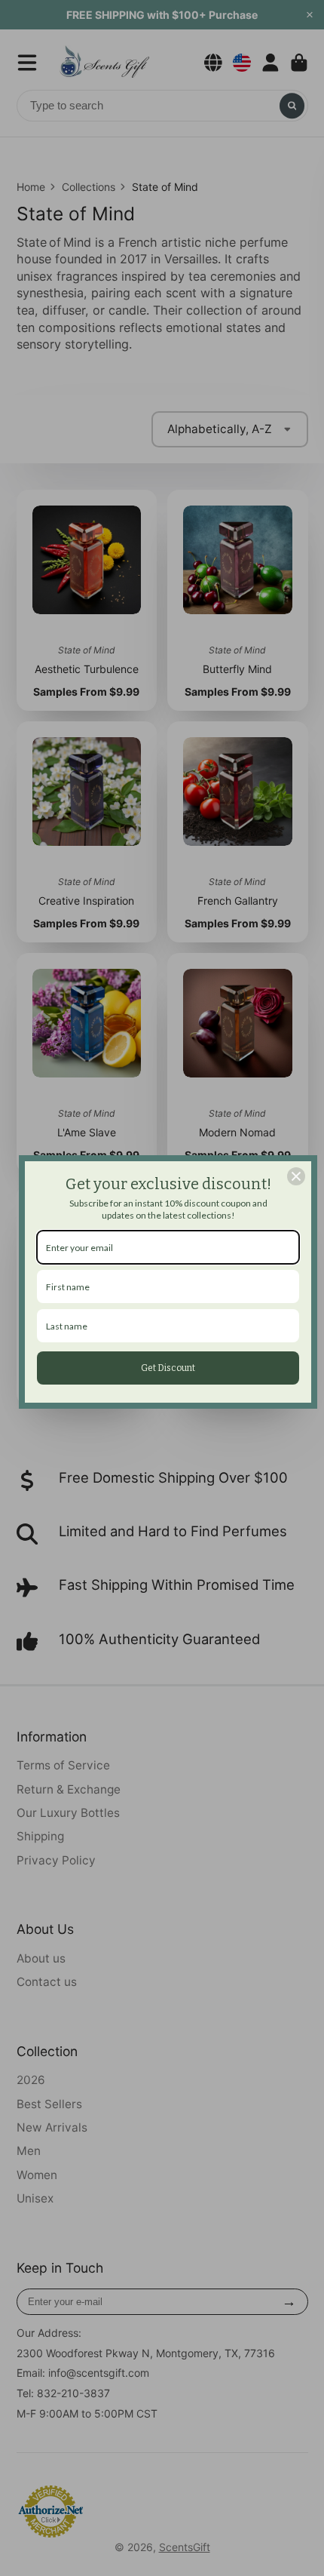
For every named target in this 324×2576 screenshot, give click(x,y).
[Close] (296, 1176)
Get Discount (168, 1368)
